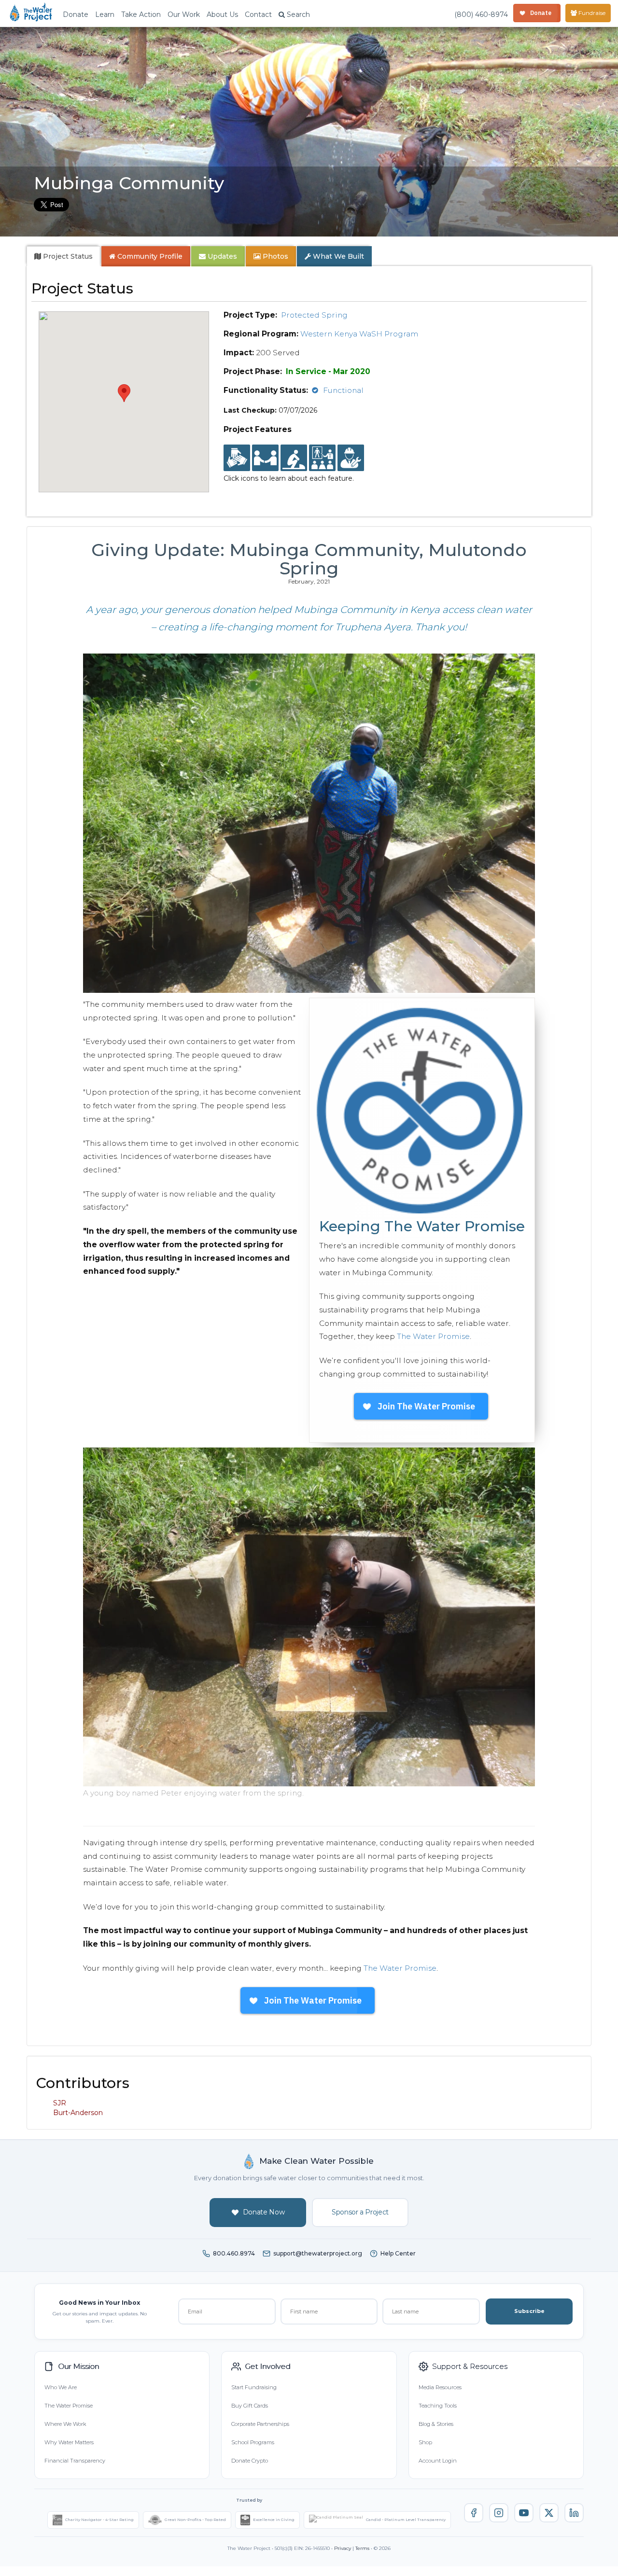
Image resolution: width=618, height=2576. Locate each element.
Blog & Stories (436, 2424)
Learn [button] (105, 14)
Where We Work (65, 2424)
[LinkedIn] (574, 2513)
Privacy (343, 2548)
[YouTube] (524, 2513)
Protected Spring (314, 315)
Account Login (438, 2461)
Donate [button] (76, 14)
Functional (343, 390)
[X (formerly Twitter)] (549, 2513)
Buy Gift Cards (250, 2406)
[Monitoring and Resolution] (351, 458)
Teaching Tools (438, 2406)
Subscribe (529, 2311)
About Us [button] (222, 14)
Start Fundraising (254, 2387)
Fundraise (591, 13)
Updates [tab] (221, 256)
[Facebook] (474, 2513)
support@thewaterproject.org (318, 2253)
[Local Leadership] (237, 458)
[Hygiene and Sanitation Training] (322, 458)
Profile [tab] (150, 256)
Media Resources (440, 2387)
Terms (362, 2548)
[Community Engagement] (265, 458)
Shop (425, 2442)
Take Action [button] (141, 14)
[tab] (63, 256)
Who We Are (61, 2387)
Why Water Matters (69, 2442)
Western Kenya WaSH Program (359, 334)
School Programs (253, 2442)
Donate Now (264, 2212)
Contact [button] (258, 14)
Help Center (398, 2253)
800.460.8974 (234, 2253)
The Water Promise (433, 1336)
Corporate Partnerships (260, 2424)
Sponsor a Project (360, 2212)
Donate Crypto (250, 2461)
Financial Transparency (75, 2461)
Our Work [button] (184, 14)
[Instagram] (499, 2513)
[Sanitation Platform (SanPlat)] (294, 458)
